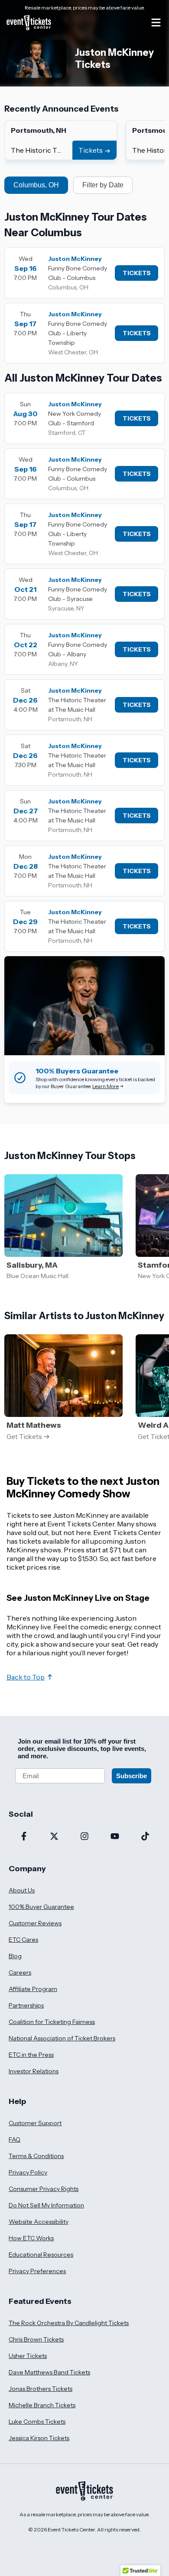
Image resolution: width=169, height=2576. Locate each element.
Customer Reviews (35, 1923)
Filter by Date (103, 185)
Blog (15, 1956)
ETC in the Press (31, 2055)
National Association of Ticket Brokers (62, 2038)
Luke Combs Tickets (37, 2422)
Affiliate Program (33, 1989)
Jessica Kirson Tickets (39, 2438)
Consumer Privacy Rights (44, 2189)
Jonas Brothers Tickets (41, 2389)
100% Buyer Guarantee (41, 1907)
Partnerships (26, 2005)
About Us (22, 1890)
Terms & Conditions (36, 2156)
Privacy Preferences (37, 2271)
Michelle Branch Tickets (42, 2405)
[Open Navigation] (156, 22)
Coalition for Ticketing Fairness (52, 2022)
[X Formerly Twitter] (54, 1837)
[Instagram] (84, 1837)
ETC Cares (23, 1940)
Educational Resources (41, 2255)
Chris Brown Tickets (36, 2339)
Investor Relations (34, 2071)
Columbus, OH (36, 185)
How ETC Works (31, 2238)
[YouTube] (115, 1837)
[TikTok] (145, 1837)
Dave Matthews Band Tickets (49, 2372)
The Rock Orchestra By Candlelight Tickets (69, 2323)
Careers (20, 1972)
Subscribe (132, 1776)
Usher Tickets (28, 2356)
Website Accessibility (39, 2222)
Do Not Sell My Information (46, 2205)
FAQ (15, 2139)
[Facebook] (24, 1837)
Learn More (106, 1086)
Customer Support (35, 2123)
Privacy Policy (28, 2172)
